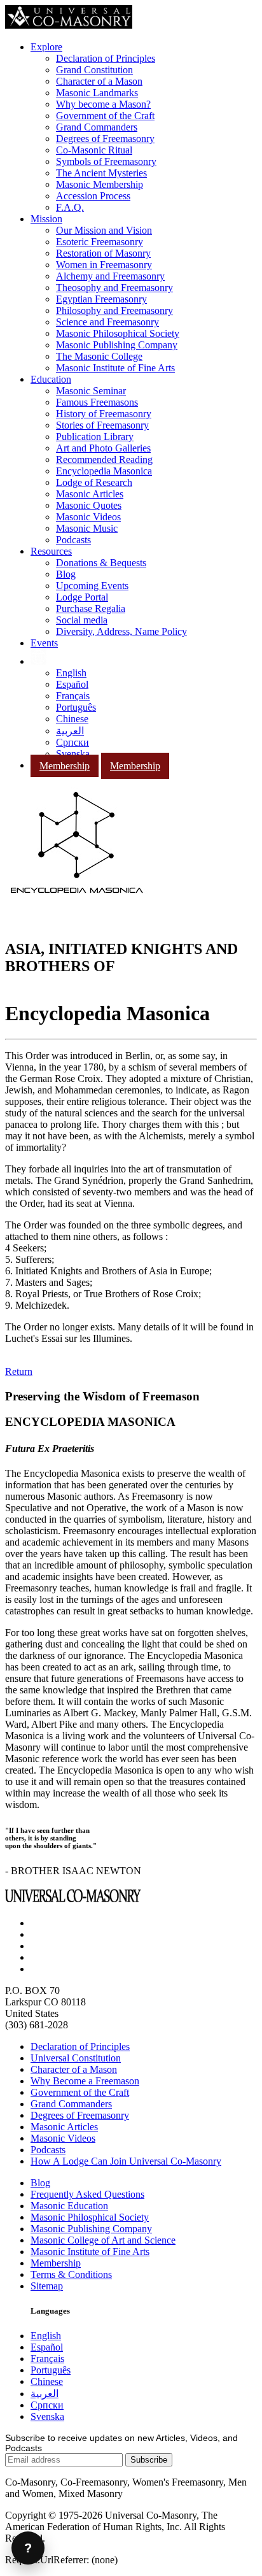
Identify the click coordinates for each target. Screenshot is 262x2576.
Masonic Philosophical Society (118, 333)
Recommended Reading (104, 459)
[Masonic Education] (38, 661)
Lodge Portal (82, 597)
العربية (70, 731)
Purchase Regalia (91, 608)
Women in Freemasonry (104, 265)
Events (44, 643)
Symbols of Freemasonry (106, 161)
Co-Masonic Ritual (94, 150)
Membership (65, 766)
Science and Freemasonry (107, 322)
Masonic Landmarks (97, 93)
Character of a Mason (99, 81)
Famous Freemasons (97, 402)
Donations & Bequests (101, 563)
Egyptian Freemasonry (101, 299)
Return (19, 1371)
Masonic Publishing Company (117, 345)
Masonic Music (87, 528)
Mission (46, 219)
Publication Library (95, 437)
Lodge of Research (94, 482)
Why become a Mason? (103, 104)
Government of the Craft (105, 116)
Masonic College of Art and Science (103, 2240)
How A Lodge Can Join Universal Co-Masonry (126, 2161)
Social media (82, 620)
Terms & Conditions (71, 2274)
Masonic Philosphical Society (90, 2217)
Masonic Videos (88, 517)
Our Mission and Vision (104, 230)
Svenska (73, 754)
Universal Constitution (76, 2058)
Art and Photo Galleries (103, 448)
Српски (72, 742)
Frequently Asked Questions (87, 2194)
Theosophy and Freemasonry (114, 288)
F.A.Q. (70, 207)
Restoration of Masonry (103, 253)
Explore (46, 47)
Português (76, 707)
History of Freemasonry (104, 414)
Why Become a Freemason (85, 2081)
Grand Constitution (94, 70)
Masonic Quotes (89, 505)
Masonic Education (69, 2206)
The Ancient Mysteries (101, 173)
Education (51, 379)
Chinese (72, 719)
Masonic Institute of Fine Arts (115, 368)
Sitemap (47, 2286)
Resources (51, 551)
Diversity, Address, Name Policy (121, 631)
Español (72, 684)
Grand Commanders (97, 127)
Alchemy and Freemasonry (110, 276)
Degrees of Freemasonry (105, 139)
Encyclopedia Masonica (104, 471)
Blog (66, 574)
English (71, 673)
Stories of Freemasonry (102, 425)
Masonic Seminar (91, 391)
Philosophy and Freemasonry (114, 310)
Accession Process (93, 196)
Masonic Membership (100, 184)
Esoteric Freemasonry (100, 242)
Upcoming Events (92, 586)
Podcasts (73, 540)
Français (73, 696)
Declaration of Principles (106, 58)
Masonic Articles (90, 494)
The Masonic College (99, 356)
